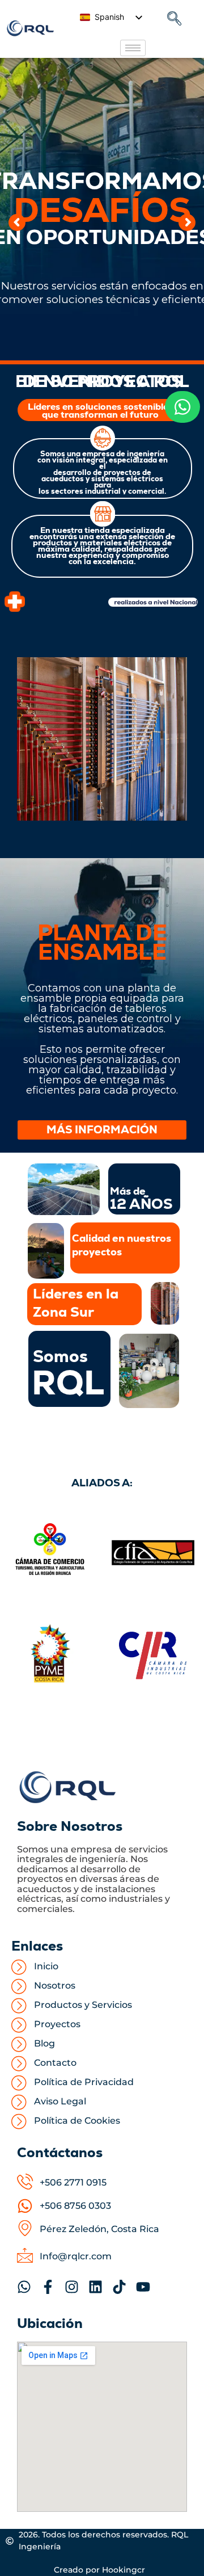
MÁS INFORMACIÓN (102, 1130)
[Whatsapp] (24, 2287)
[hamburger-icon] (133, 48)
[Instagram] (72, 2287)
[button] (175, 19)
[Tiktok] (119, 2287)
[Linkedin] (95, 2287)
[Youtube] (143, 2287)
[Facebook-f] (48, 2287)
